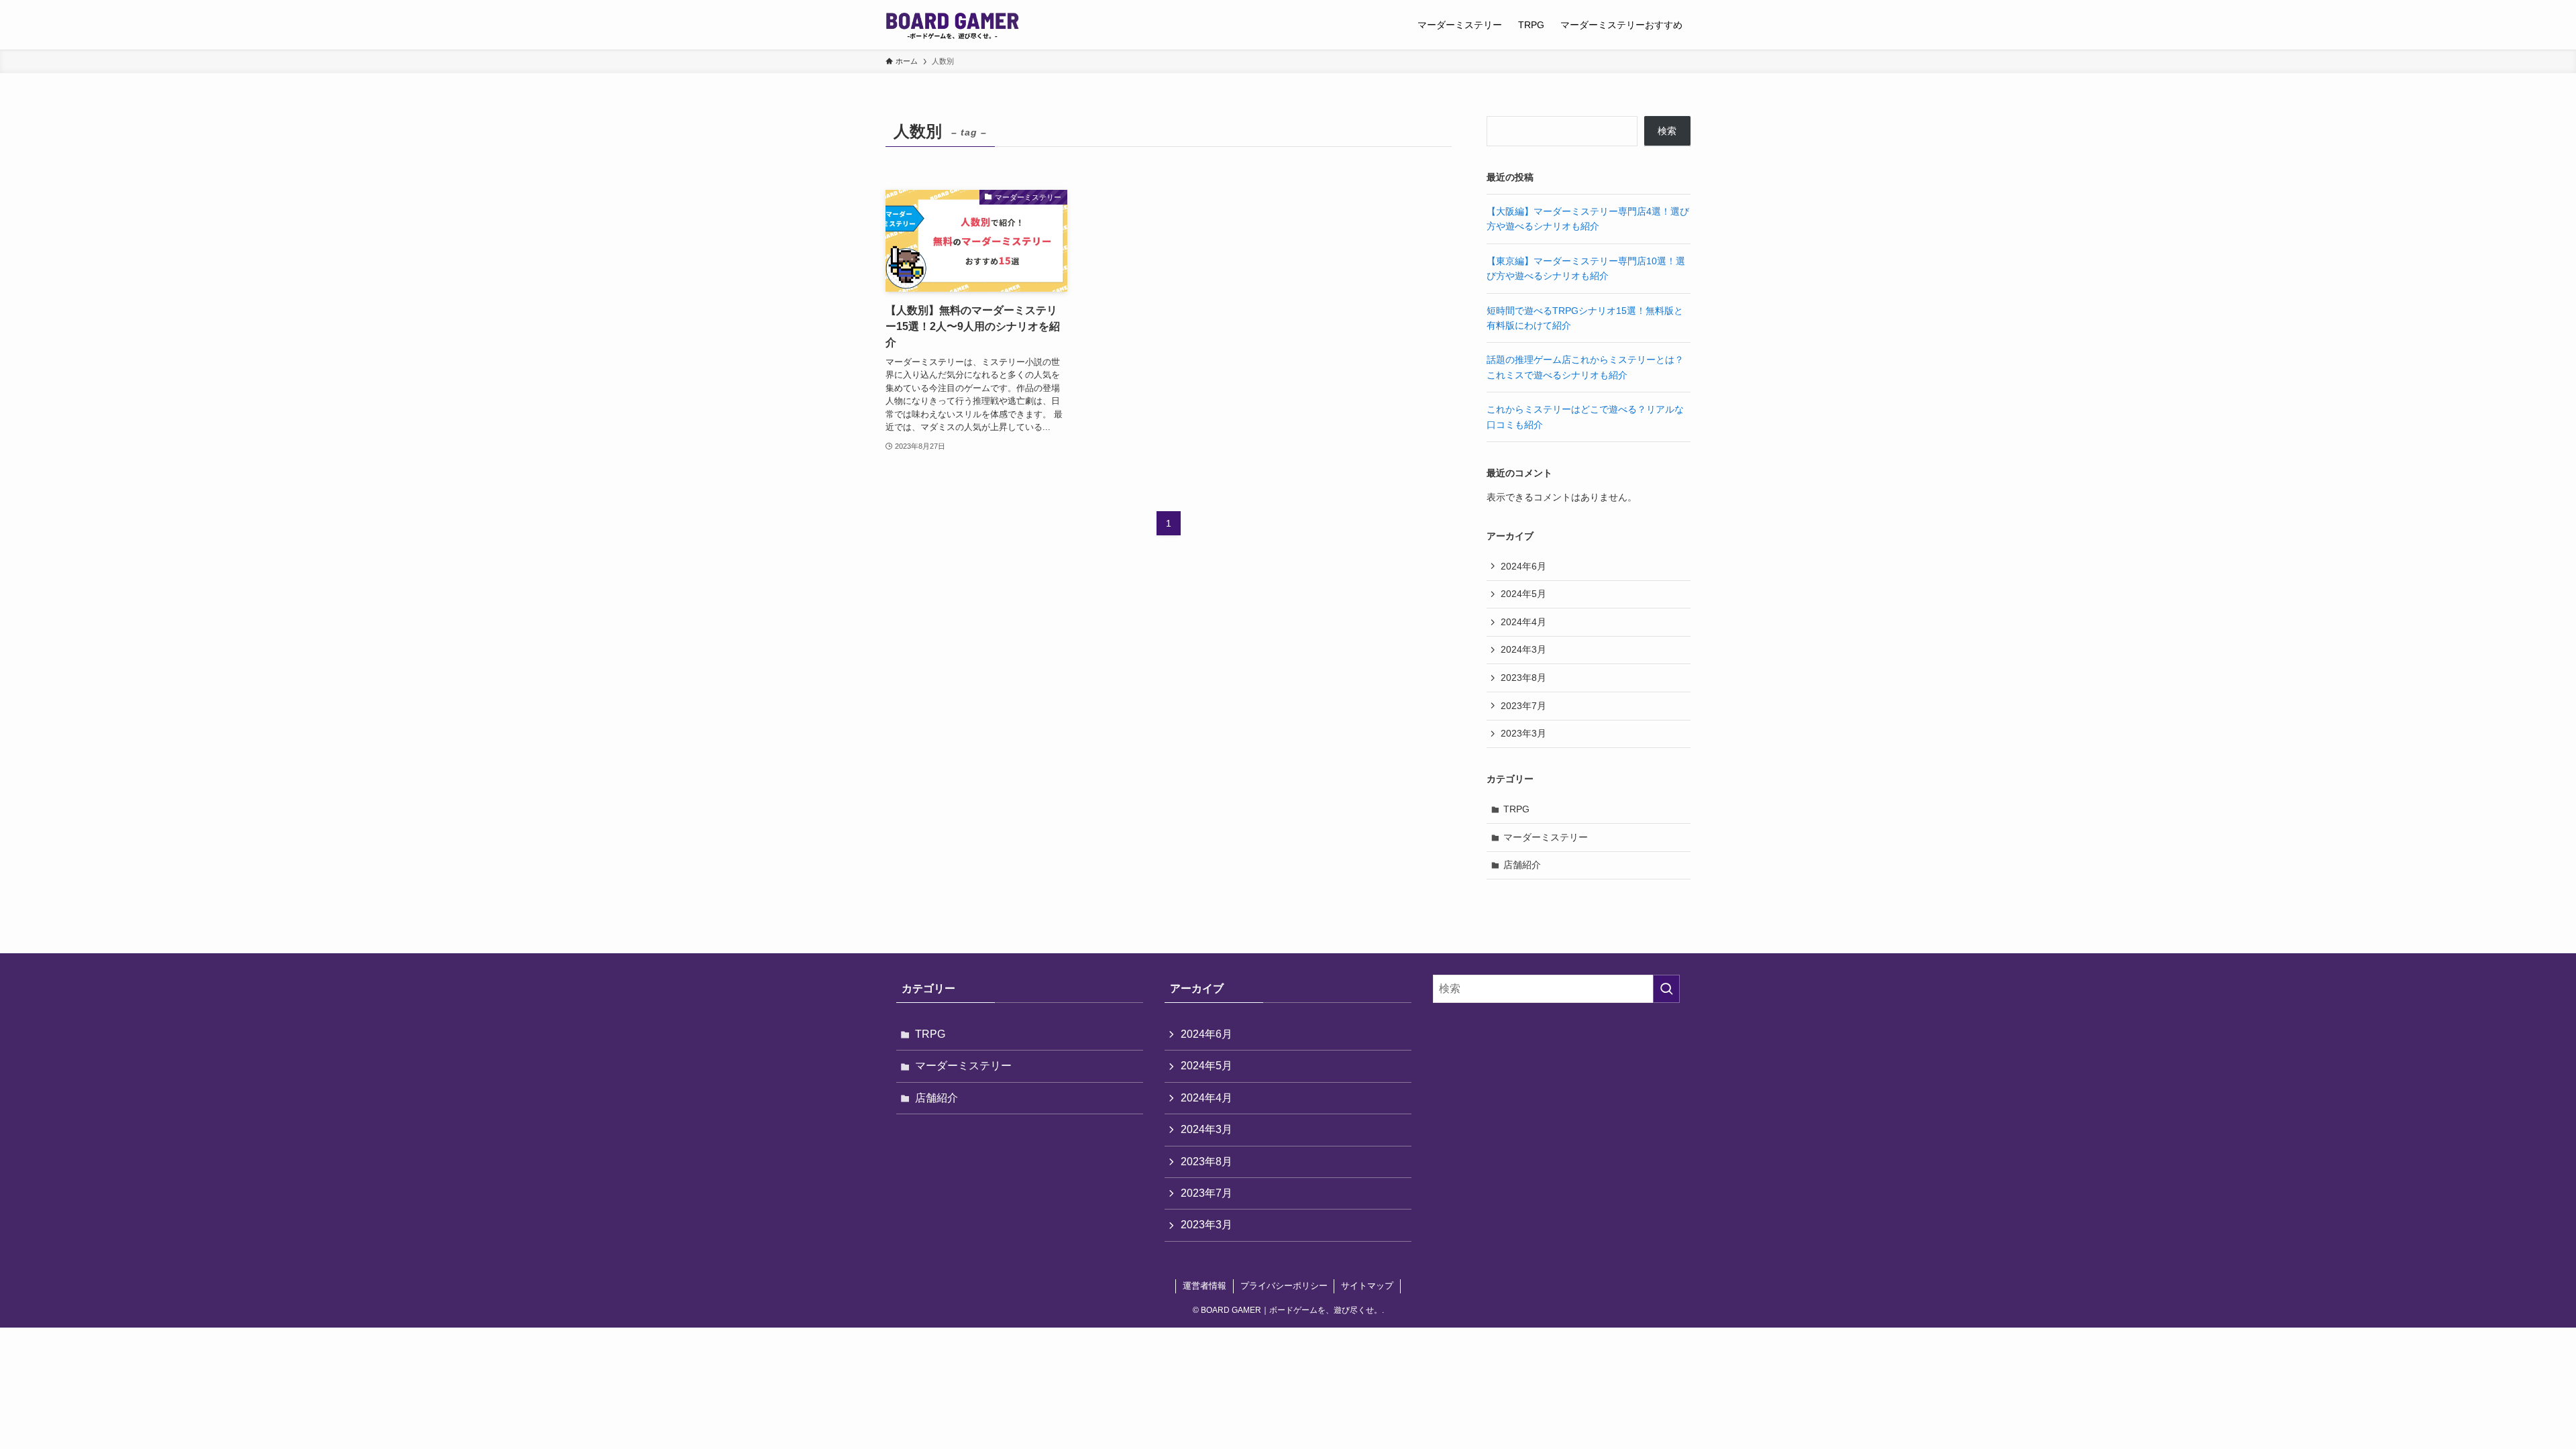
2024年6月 (1523, 566)
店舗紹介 (1522, 865)
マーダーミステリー (1546, 837)
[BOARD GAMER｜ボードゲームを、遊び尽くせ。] (952, 25)
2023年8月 (1523, 678)
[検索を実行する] (1666, 989)
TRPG (1516, 809)
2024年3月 (1523, 649)
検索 (1667, 131)
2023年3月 (1523, 733)
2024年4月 (1523, 622)
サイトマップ (1367, 1286)
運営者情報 (1204, 1286)
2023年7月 (1523, 706)
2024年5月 (1523, 594)
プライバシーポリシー (1284, 1286)
